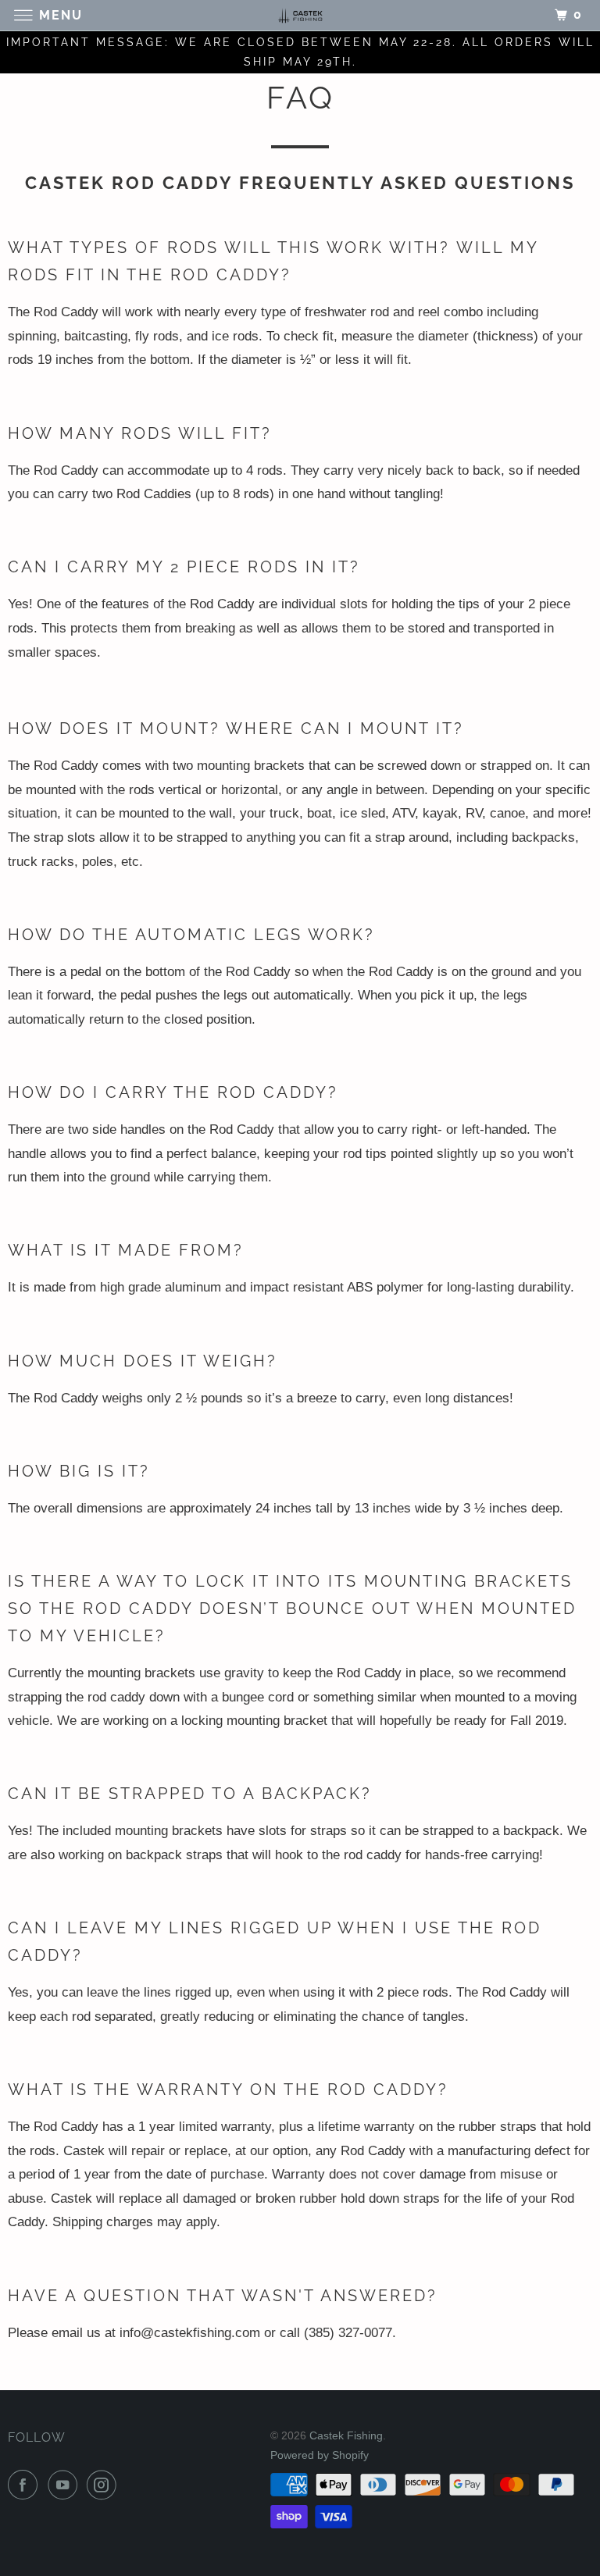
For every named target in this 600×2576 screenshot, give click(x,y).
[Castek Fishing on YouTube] (66, 2485)
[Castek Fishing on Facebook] (26, 2485)
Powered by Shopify (320, 2455)
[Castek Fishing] (300, 15)
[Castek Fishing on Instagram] (105, 2485)
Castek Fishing (346, 2435)
